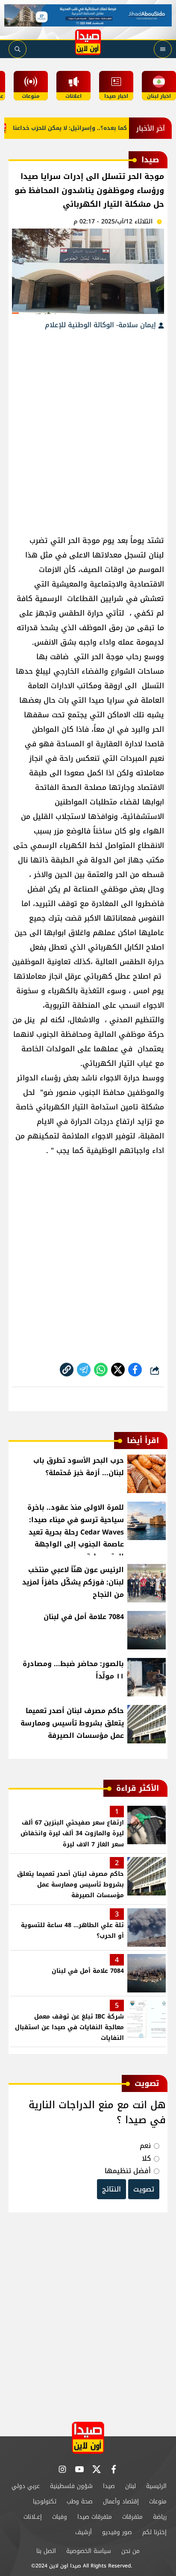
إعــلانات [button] (33, 2517)
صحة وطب (80, 2501)
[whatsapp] (67, 1370)
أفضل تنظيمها (128, 2171)
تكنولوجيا (45, 2501)
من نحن (131, 2551)
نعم (145, 2146)
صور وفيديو (117, 2532)
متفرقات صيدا (95, 2517)
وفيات (60, 2517)
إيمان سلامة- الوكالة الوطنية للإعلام (101, 325)
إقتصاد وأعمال (121, 2501)
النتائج (111, 2189)
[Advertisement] (88, 428)
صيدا (109, 2486)
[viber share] (84, 1370)
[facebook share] (135, 1370)
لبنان (131, 2486)
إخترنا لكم (154, 2532)
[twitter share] (118, 1370)
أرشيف (84, 2532)
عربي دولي (26, 2486)
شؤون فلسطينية (71, 2486)
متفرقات (132, 2517)
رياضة (160, 2517)
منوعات (158, 2501)
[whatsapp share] (101, 1370)
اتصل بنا (46, 2551)
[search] (18, 49)
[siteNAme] (88, 42)
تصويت (144, 2189)
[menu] (163, 49)
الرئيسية (156, 2486)
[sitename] (88, 2438)
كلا (146, 2158)
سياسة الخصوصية (89, 2551)
